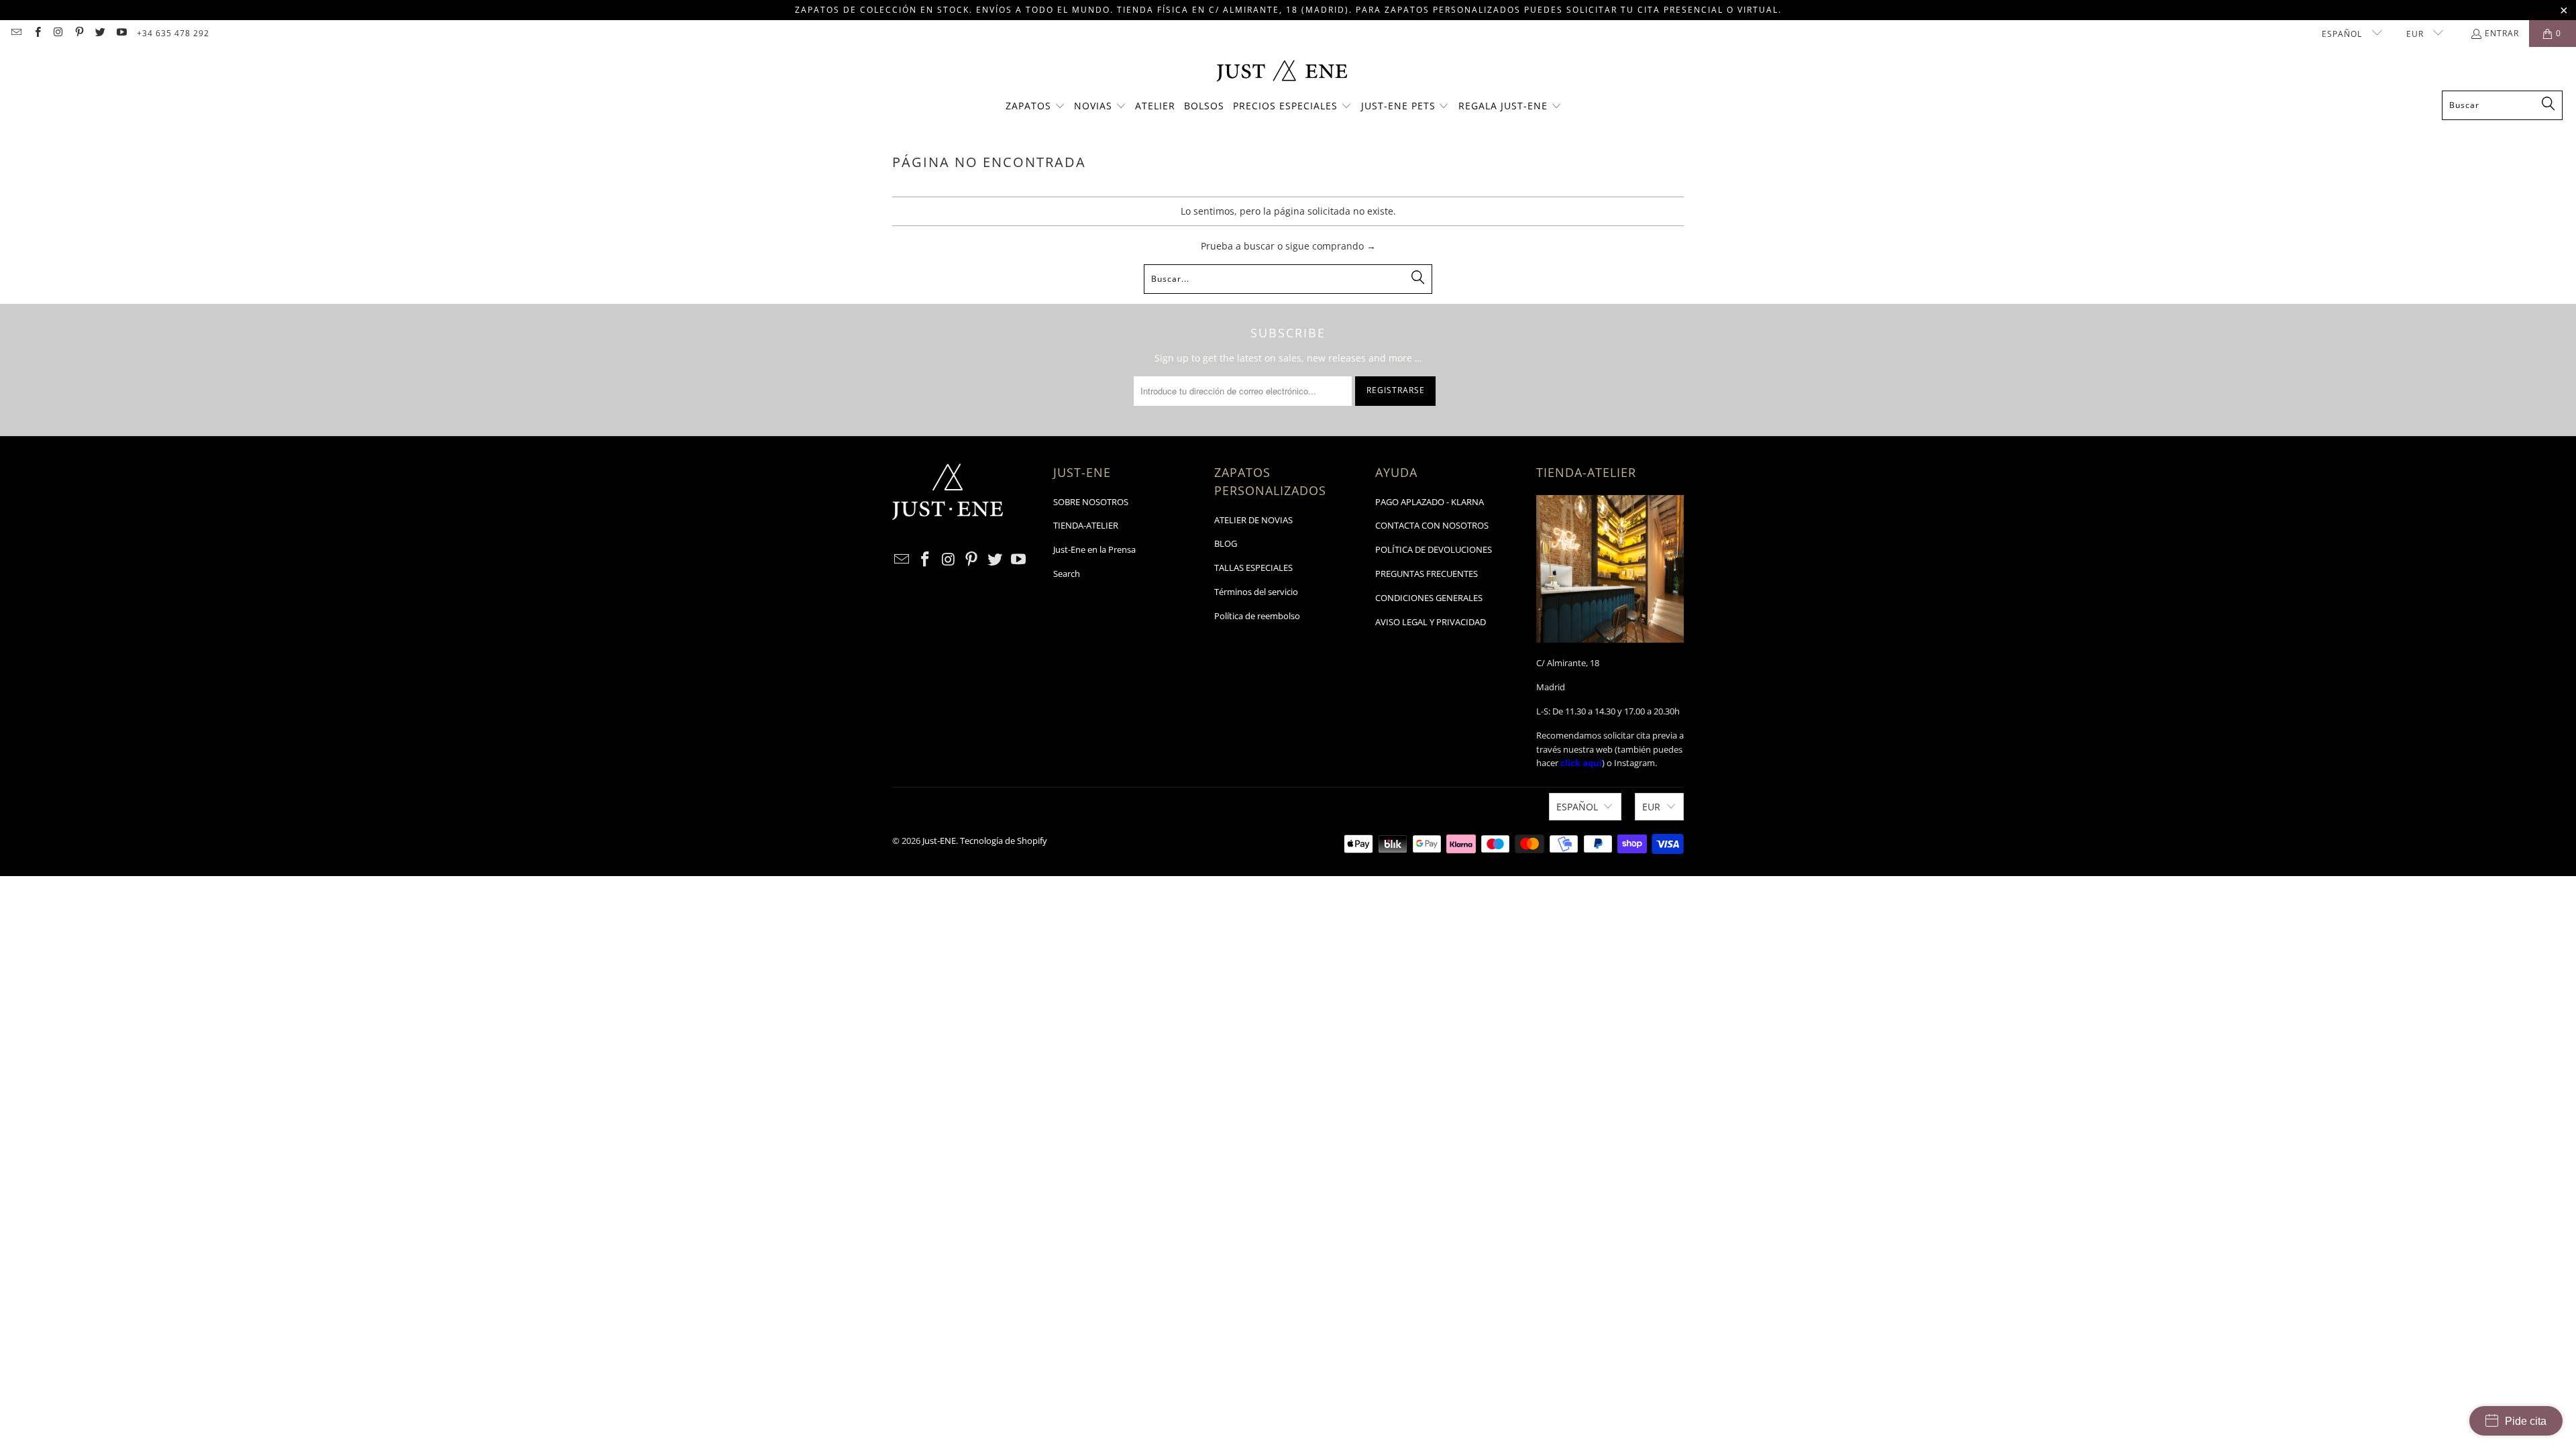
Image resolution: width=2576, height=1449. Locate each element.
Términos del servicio (1256, 592)
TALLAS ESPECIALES (1253, 568)
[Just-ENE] (1282, 72)
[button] (1035, 107)
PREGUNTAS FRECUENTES (1427, 574)
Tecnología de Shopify (1004, 841)
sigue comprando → (1331, 246)
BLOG (1226, 543)
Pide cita (2526, 1421)
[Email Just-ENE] (16, 33)
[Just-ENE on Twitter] (100, 33)
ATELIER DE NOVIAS (1253, 520)
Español (2343, 34)
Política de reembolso (1257, 616)
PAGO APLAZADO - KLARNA (1430, 502)
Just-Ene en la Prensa (1094, 549)
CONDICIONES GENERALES (1429, 598)
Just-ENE (939, 841)
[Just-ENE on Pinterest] (79, 33)
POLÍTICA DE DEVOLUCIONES (1434, 549)
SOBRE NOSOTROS (1091, 502)
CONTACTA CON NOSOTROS (1432, 525)
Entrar (2502, 33)
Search (1067, 574)
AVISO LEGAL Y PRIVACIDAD (1431, 622)
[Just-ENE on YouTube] (120, 33)
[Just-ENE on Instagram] (58, 33)
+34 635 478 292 (173, 33)
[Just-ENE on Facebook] (37, 33)
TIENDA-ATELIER (1086, 525)
